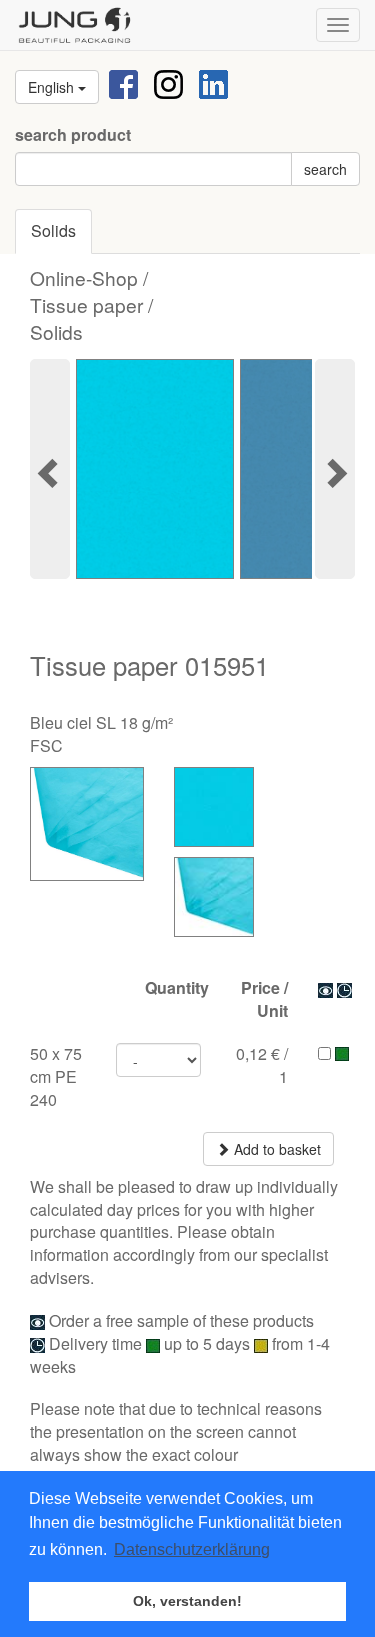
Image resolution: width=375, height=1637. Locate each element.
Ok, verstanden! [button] (187, 1601)
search (325, 169)
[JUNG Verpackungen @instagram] (168, 82)
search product (73, 135)
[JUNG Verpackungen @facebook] (123, 82)
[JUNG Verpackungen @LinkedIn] (213, 82)
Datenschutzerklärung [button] (192, 1549)
